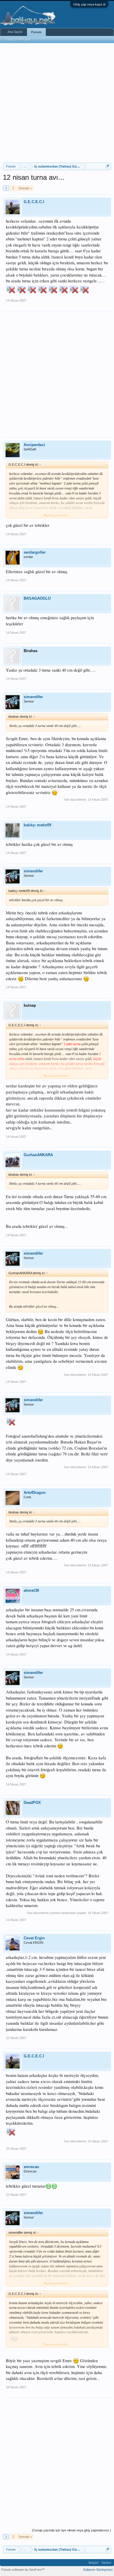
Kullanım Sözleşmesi (98, 2570)
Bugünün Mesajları (18, 39)
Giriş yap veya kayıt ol (89, 4)
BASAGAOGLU (37, 598)
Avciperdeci (34, 445)
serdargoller (35, 552)
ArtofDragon (35, 1493)
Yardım (106, 2563)
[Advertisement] (57, 103)
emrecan (31, 2167)
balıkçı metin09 (37, 825)
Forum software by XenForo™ (23, 2570)
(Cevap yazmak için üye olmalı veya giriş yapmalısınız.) (71, 2530)
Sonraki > (25, 188)
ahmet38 (31, 1590)
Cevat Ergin (34, 1938)
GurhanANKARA (38, 1155)
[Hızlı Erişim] (107, 166)
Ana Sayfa (15, 32)
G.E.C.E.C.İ (34, 202)
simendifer (33, 697)
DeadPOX (32, 1803)
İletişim (93, 2563)
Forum (36, 32)
